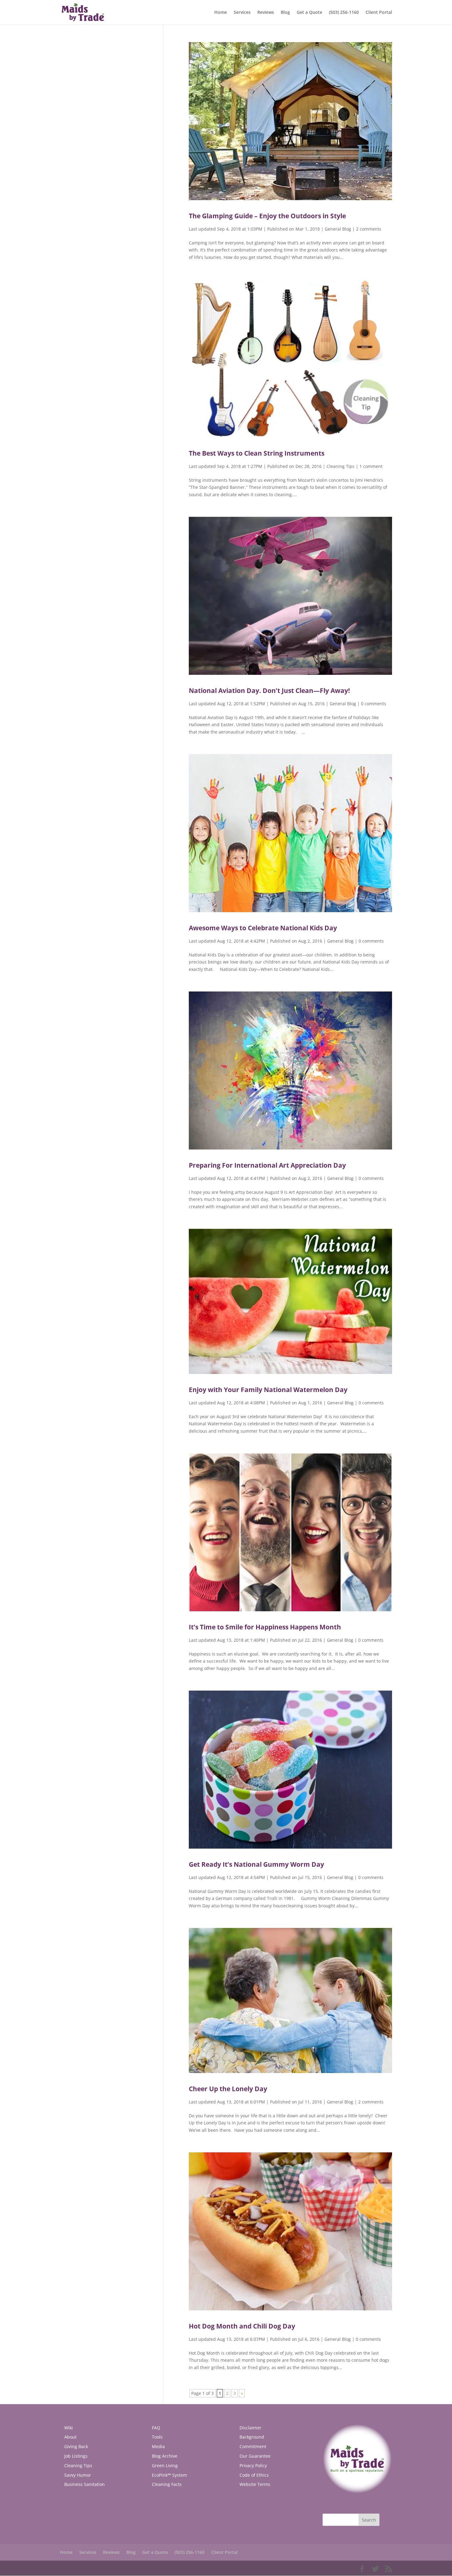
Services (242, 13)
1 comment (371, 466)
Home (221, 13)
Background (252, 2437)
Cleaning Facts (167, 2484)
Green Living (165, 2465)
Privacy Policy (253, 2465)
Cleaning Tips (341, 466)
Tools (157, 2437)
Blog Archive (165, 2456)
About (70, 2437)
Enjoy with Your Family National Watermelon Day (268, 1390)
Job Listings (76, 2456)
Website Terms (255, 2484)
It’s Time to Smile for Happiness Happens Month (265, 1627)
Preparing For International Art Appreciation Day (267, 1165)
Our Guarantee (255, 2456)
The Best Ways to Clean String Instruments (257, 453)
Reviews (266, 13)
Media (158, 2446)
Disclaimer (250, 2428)
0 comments (374, 704)
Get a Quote (309, 13)
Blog (285, 13)
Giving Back (76, 2446)
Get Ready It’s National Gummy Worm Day (256, 1864)
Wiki (69, 2428)
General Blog (338, 229)
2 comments (369, 229)
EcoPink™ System (169, 2475)
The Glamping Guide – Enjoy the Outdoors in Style (267, 216)
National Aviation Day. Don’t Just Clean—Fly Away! (269, 690)
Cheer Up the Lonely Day (228, 2089)
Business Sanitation (85, 2484)
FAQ (156, 2428)
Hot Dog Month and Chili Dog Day (242, 2326)
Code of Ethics (254, 2475)
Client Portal (379, 13)
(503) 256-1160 (344, 13)
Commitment (253, 2446)
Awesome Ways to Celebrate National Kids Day (263, 928)
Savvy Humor (78, 2475)
